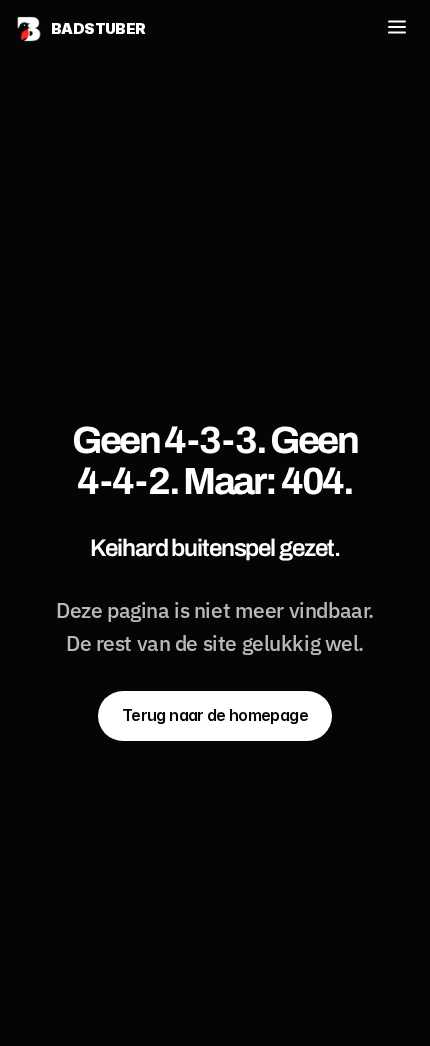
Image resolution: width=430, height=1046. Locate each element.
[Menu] (397, 28)
